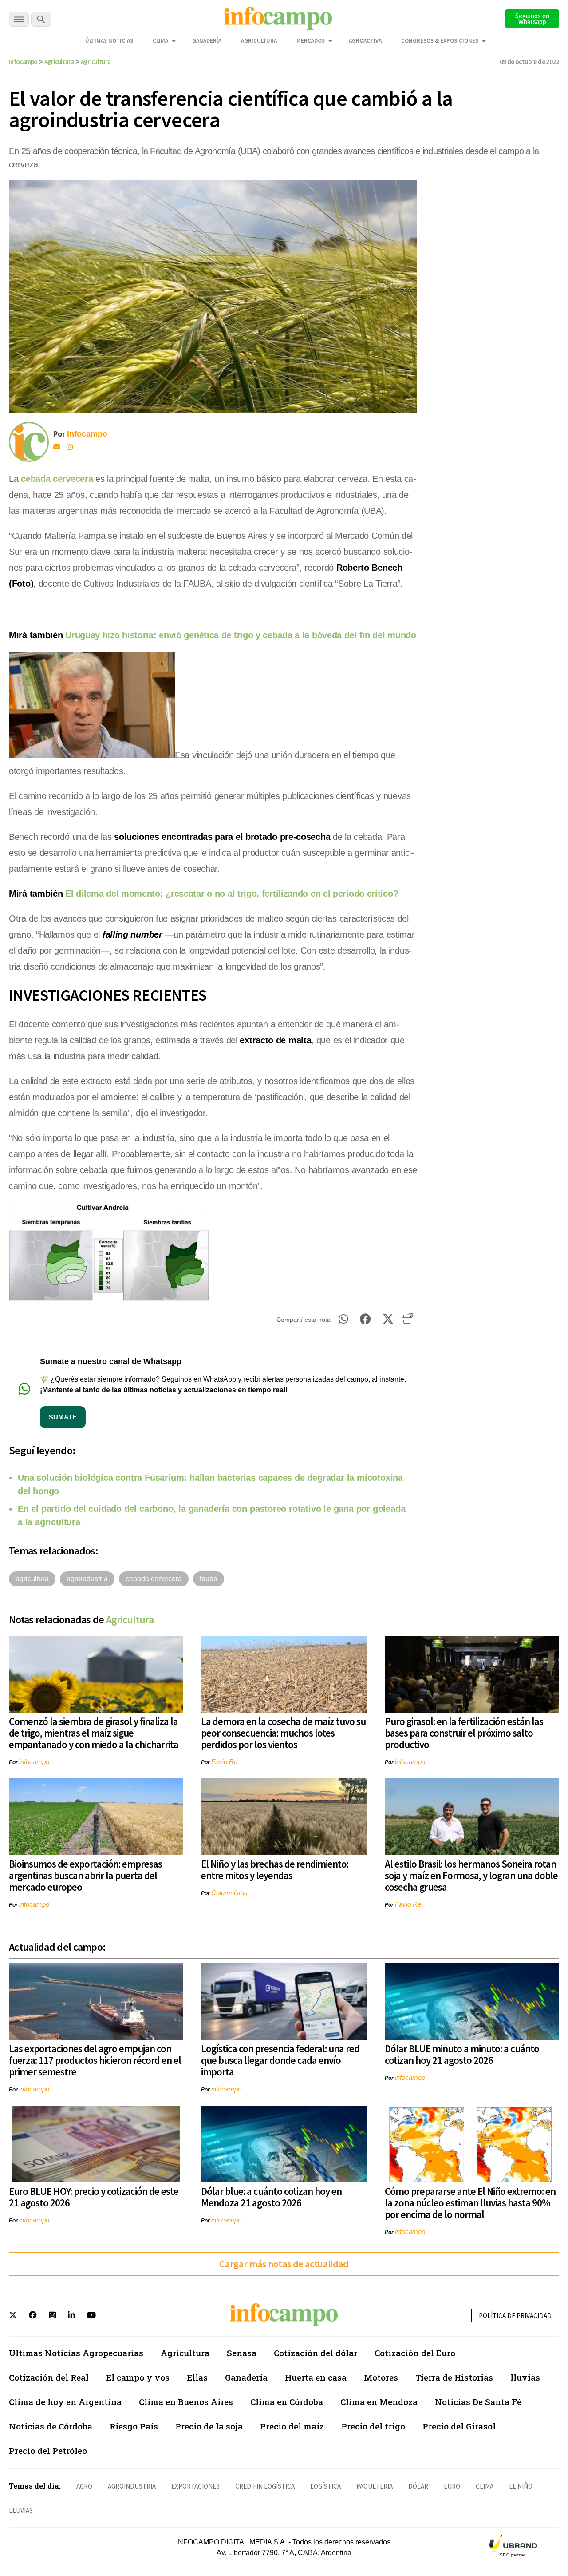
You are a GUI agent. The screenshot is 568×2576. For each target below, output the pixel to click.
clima (485, 2486)
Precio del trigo (373, 2426)
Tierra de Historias (454, 2377)
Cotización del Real (49, 2377)
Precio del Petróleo (48, 2451)
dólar (418, 2486)
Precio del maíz (292, 2426)
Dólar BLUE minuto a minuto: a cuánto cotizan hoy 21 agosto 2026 (462, 2054)
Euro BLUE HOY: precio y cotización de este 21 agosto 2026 (94, 2197)
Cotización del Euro (415, 2353)
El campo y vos (138, 2377)
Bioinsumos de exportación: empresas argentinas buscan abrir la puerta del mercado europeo (85, 1875)
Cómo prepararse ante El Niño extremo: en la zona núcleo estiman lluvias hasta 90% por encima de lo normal (470, 2203)
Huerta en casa (316, 2377)
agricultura (32, 1579)
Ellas (197, 2377)
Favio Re (224, 1762)
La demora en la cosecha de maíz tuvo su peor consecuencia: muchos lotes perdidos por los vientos (283, 1733)
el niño (521, 2486)
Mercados (311, 41)
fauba (209, 1579)
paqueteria (375, 2486)
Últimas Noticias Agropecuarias (76, 2353)
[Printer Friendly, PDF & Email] (407, 1322)
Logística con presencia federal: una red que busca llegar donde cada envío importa (280, 2060)
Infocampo (23, 62)
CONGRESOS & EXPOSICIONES (440, 41)
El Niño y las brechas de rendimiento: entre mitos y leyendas (275, 1870)
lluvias (525, 2377)
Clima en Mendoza (379, 2402)
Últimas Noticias (109, 41)
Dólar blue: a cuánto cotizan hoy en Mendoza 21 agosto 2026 (271, 2197)
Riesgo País (134, 2426)
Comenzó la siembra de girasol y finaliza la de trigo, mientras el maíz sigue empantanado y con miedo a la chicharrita (94, 1733)
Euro (452, 2486)
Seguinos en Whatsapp (532, 19)
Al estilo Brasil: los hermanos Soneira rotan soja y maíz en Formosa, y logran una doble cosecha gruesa (471, 1875)
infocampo (34, 1762)
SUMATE (63, 1417)
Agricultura (259, 41)
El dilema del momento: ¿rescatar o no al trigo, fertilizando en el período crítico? (232, 894)
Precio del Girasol (459, 2426)
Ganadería (207, 41)
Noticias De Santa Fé (478, 2402)
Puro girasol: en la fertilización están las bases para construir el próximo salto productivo (464, 1733)
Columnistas (229, 1893)
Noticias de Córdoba (51, 2426)
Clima (160, 41)
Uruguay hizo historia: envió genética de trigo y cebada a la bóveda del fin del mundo (241, 635)
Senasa (242, 2353)
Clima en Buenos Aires (186, 2402)
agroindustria (87, 1579)
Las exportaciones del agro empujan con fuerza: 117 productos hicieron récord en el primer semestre (95, 2060)
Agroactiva (365, 41)
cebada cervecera (57, 479)
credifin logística (265, 2486)
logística (325, 2486)
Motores (381, 2377)
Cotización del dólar (316, 2353)
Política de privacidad (515, 2316)
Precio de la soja (209, 2426)
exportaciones (195, 2486)
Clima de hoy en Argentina (65, 2402)
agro (84, 2486)
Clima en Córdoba (287, 2402)
